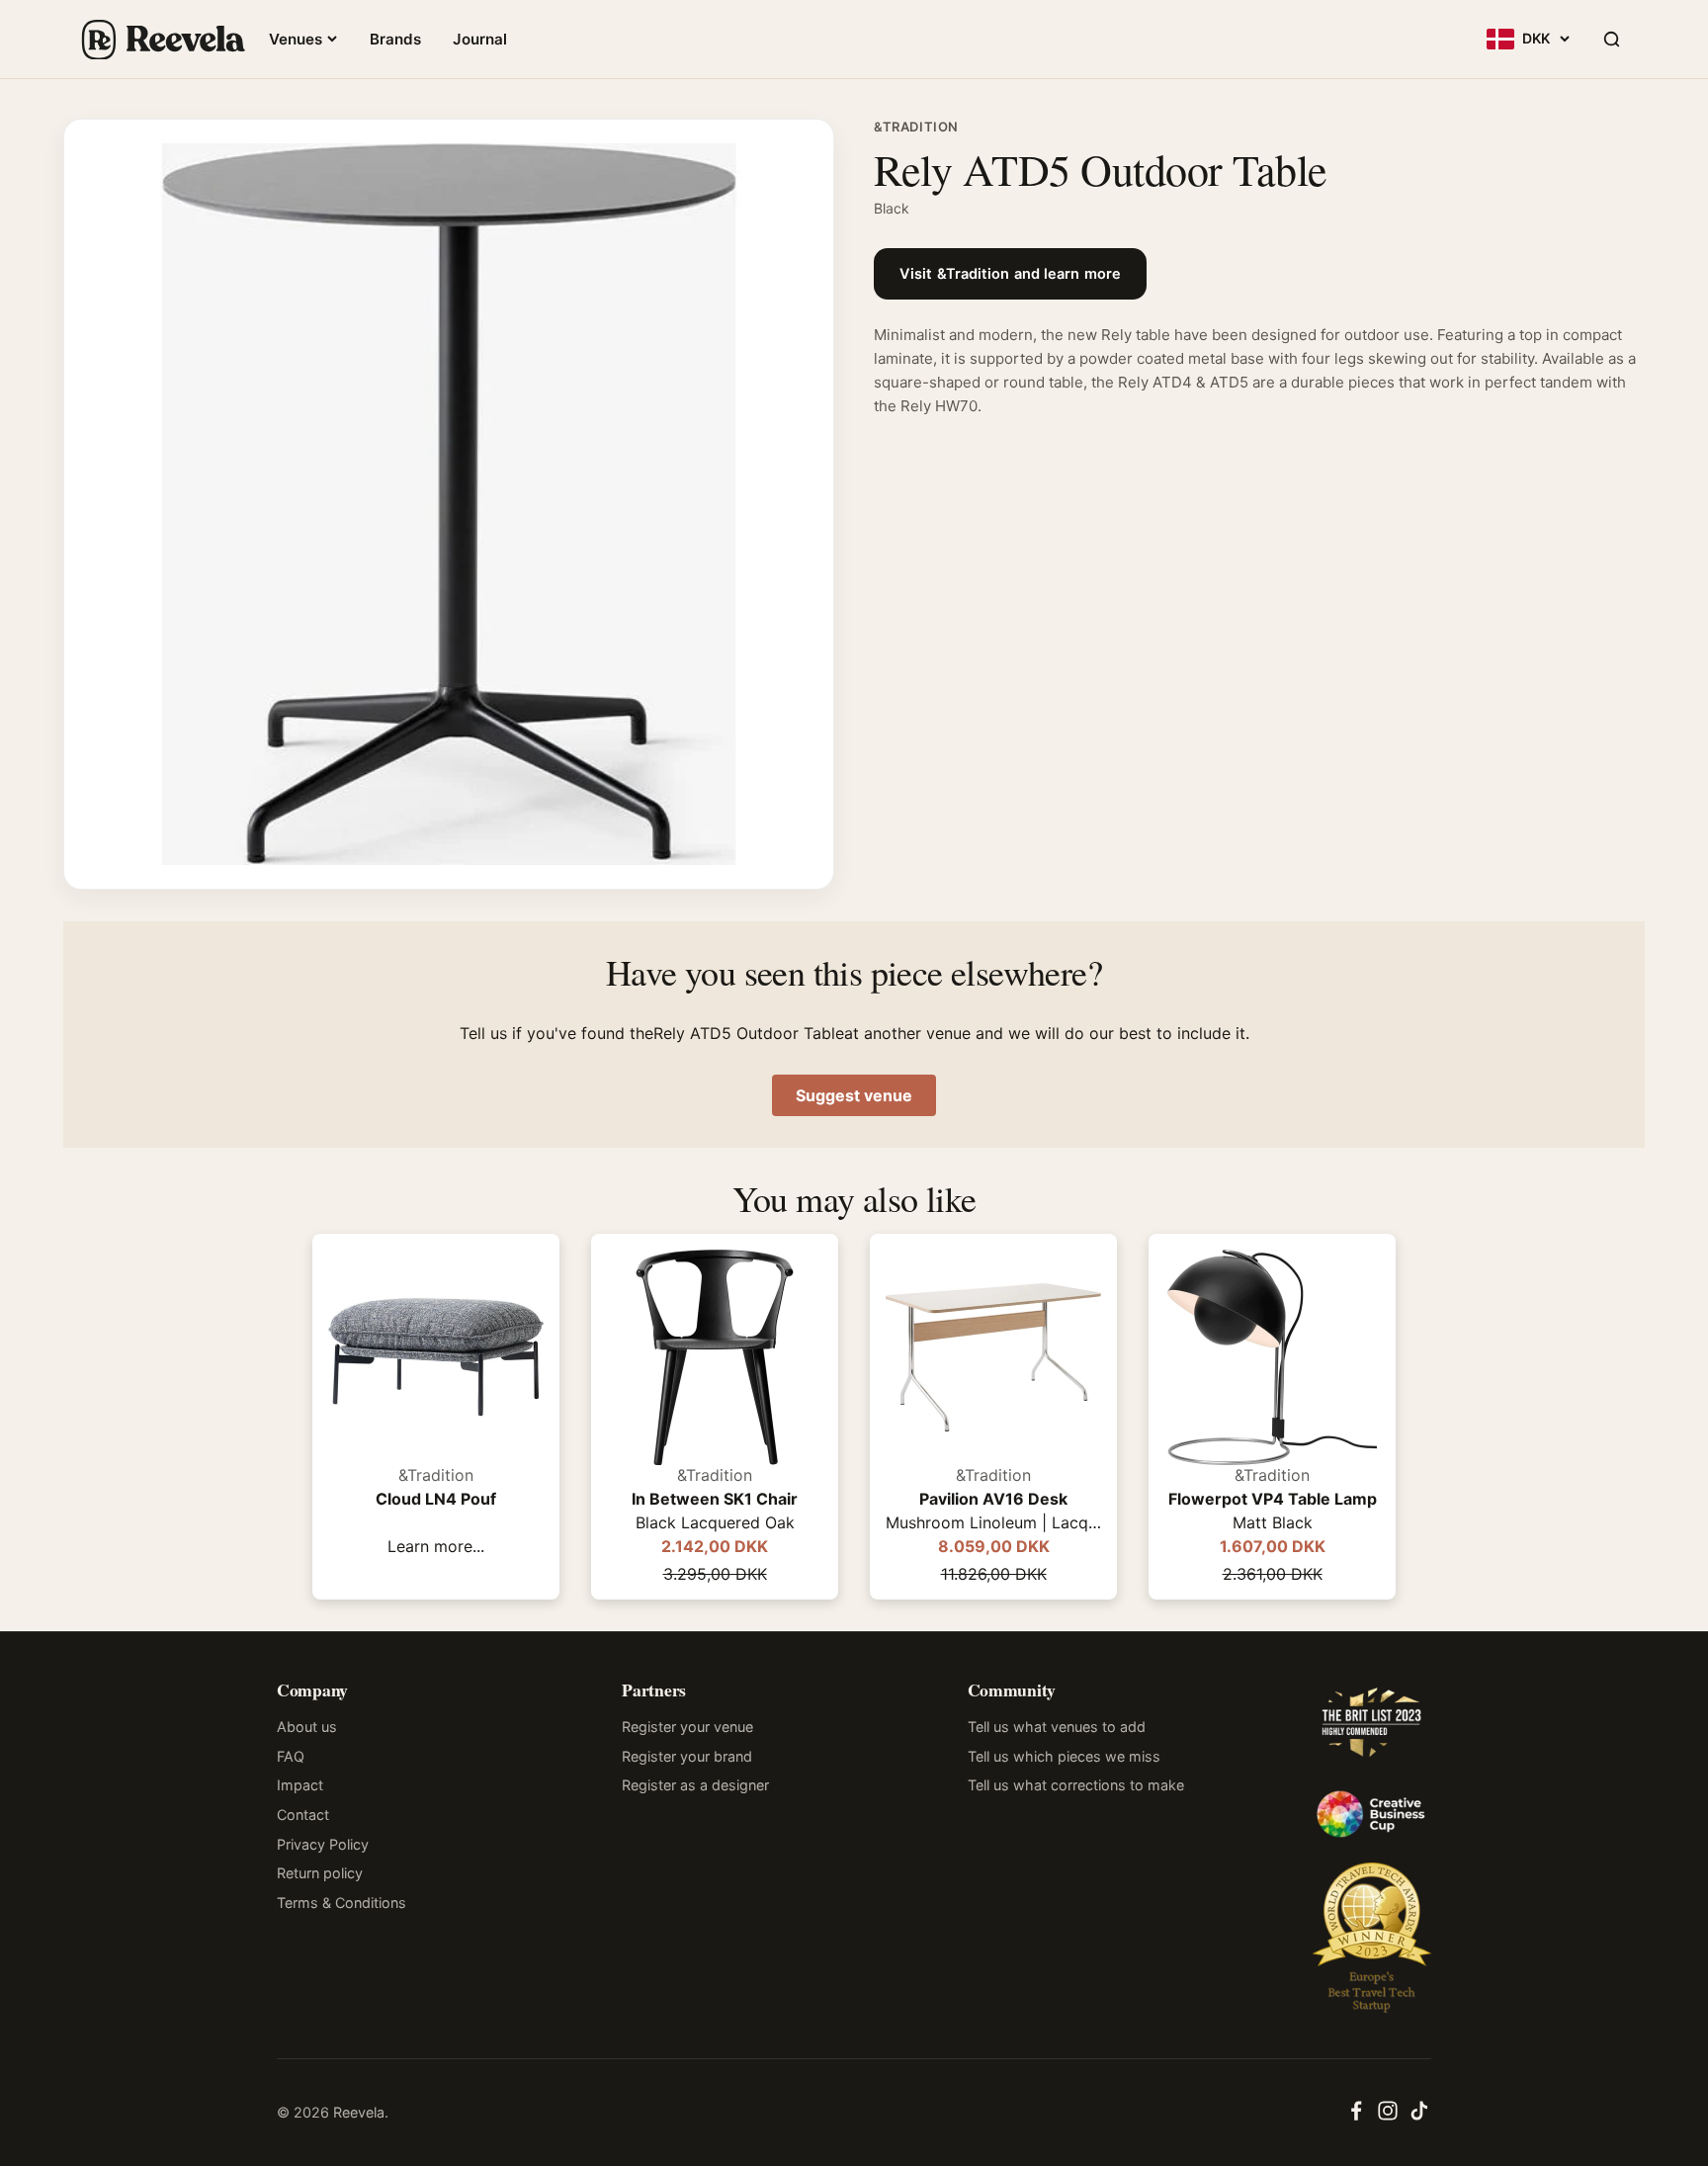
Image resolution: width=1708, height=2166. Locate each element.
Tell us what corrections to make (1076, 1785)
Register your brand (687, 1756)
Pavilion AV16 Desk (993, 1499)
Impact (300, 1785)
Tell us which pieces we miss (1064, 1756)
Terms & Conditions (342, 1903)
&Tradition (916, 127)
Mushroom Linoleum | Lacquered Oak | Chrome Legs (993, 1522)
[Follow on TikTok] (1419, 2117)
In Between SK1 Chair (715, 1499)
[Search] (1611, 40)
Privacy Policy (323, 1844)
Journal (480, 39)
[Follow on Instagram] (1388, 2117)
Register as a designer (695, 1785)
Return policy (320, 1873)
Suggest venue (854, 1095)
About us (307, 1727)
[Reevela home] (162, 40)
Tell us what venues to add (1057, 1727)
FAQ (291, 1756)
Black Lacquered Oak (715, 1522)
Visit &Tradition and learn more (1010, 274)
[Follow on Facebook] (1356, 2117)
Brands (395, 39)
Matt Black (1273, 1522)
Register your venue (687, 1727)
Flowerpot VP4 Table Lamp (1273, 1499)
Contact (303, 1815)
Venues (296, 39)
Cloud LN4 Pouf (436, 1499)
